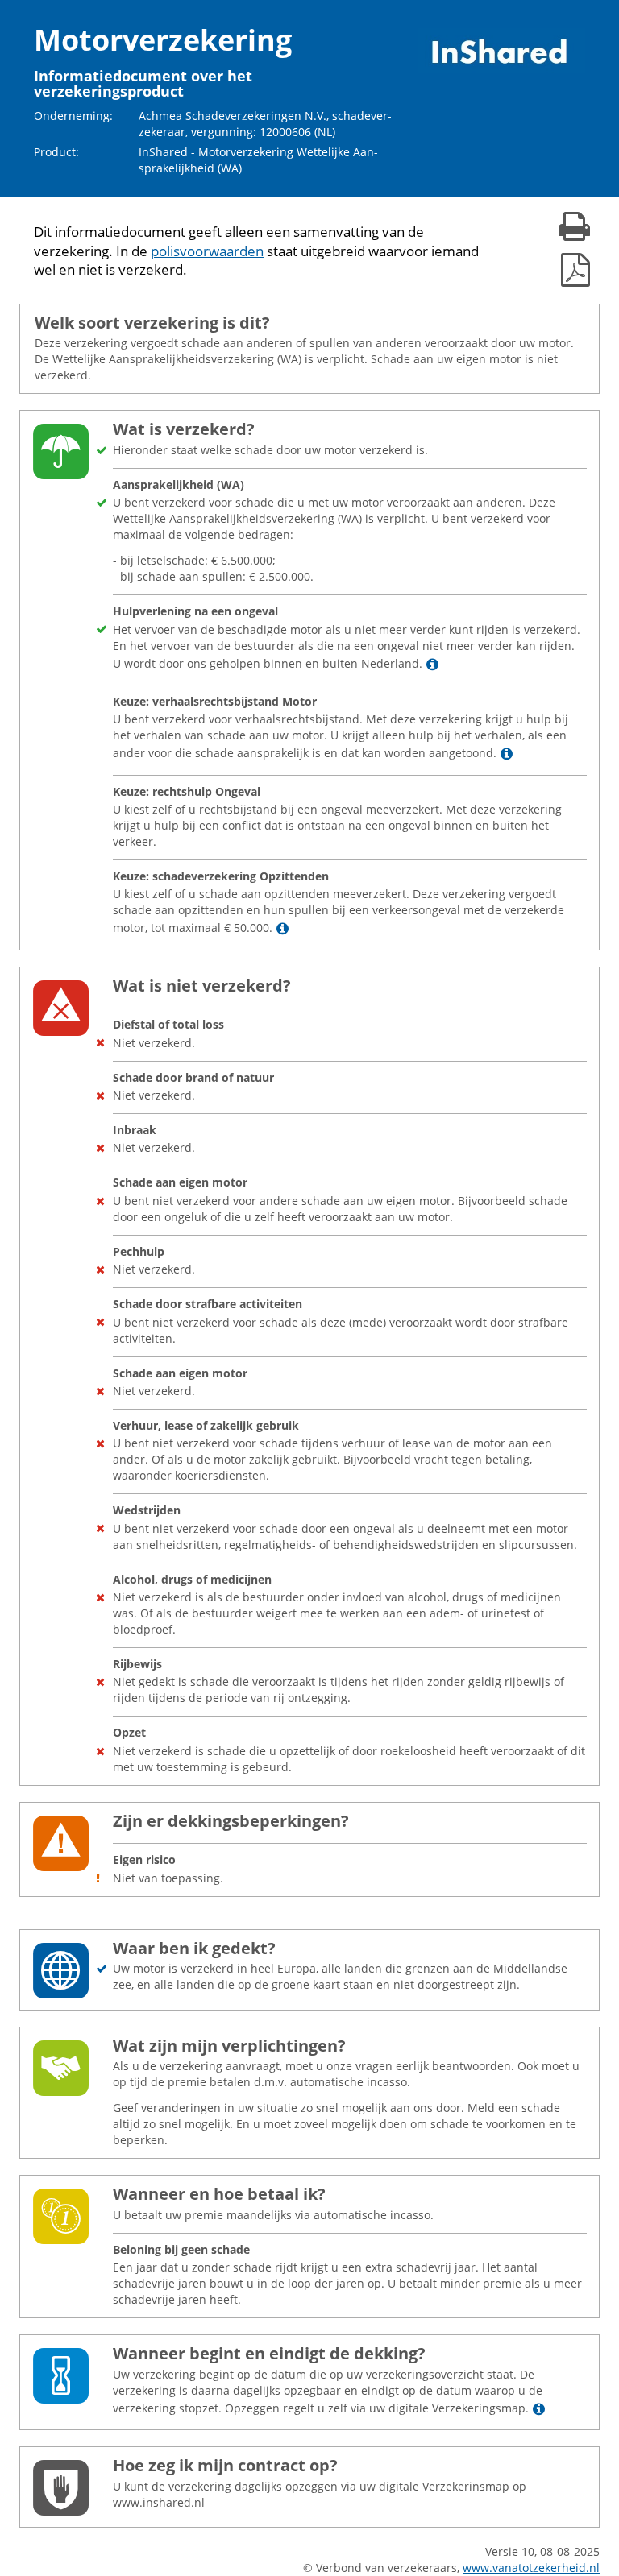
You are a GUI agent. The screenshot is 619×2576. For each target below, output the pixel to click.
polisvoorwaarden (207, 251)
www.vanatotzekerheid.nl (531, 2568)
